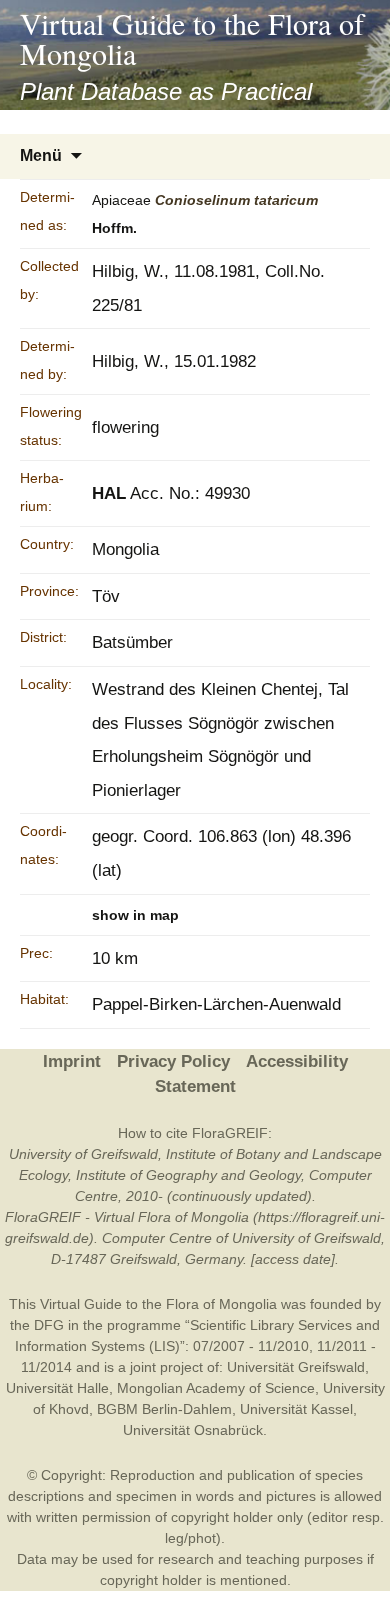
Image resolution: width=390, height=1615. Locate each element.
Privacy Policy (173, 1061)
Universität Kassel (296, 1409)
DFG (49, 1325)
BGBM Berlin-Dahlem (164, 1409)
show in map (135, 915)
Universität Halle (57, 1388)
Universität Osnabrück (193, 1430)
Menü (41, 155)
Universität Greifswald (296, 1367)
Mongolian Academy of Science (216, 1388)
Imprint (72, 1061)
